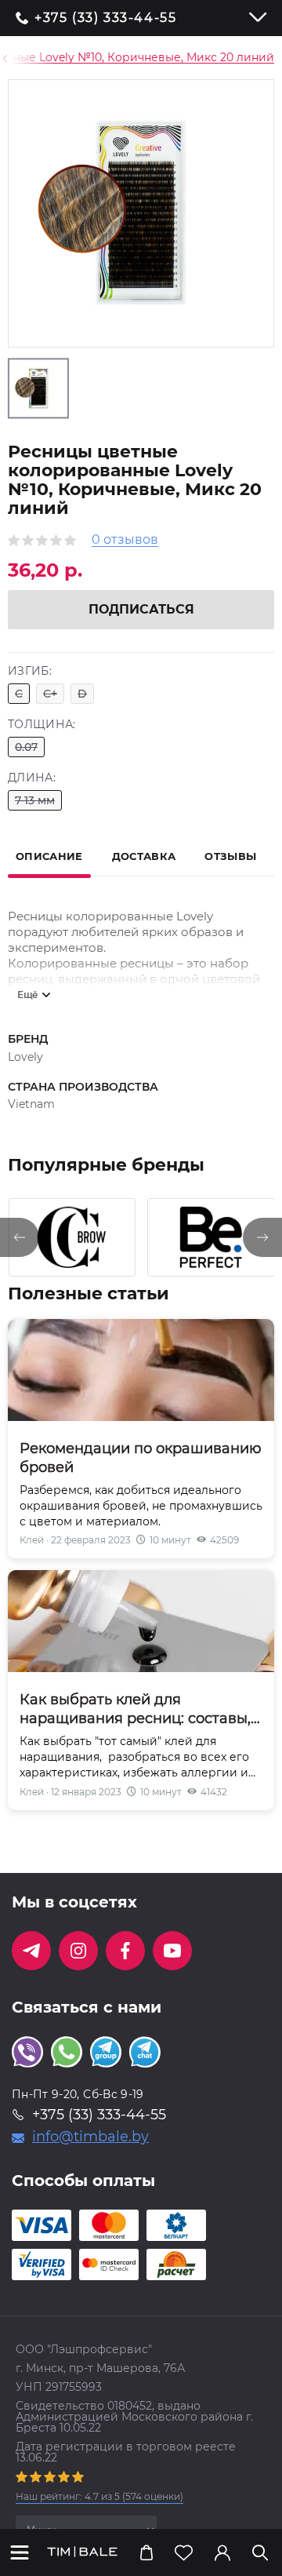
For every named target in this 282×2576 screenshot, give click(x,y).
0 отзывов (125, 540)
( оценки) (99, 2496)
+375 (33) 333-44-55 (105, 18)
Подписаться (141, 609)
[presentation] (20, 1237)
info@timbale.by (90, 2137)
